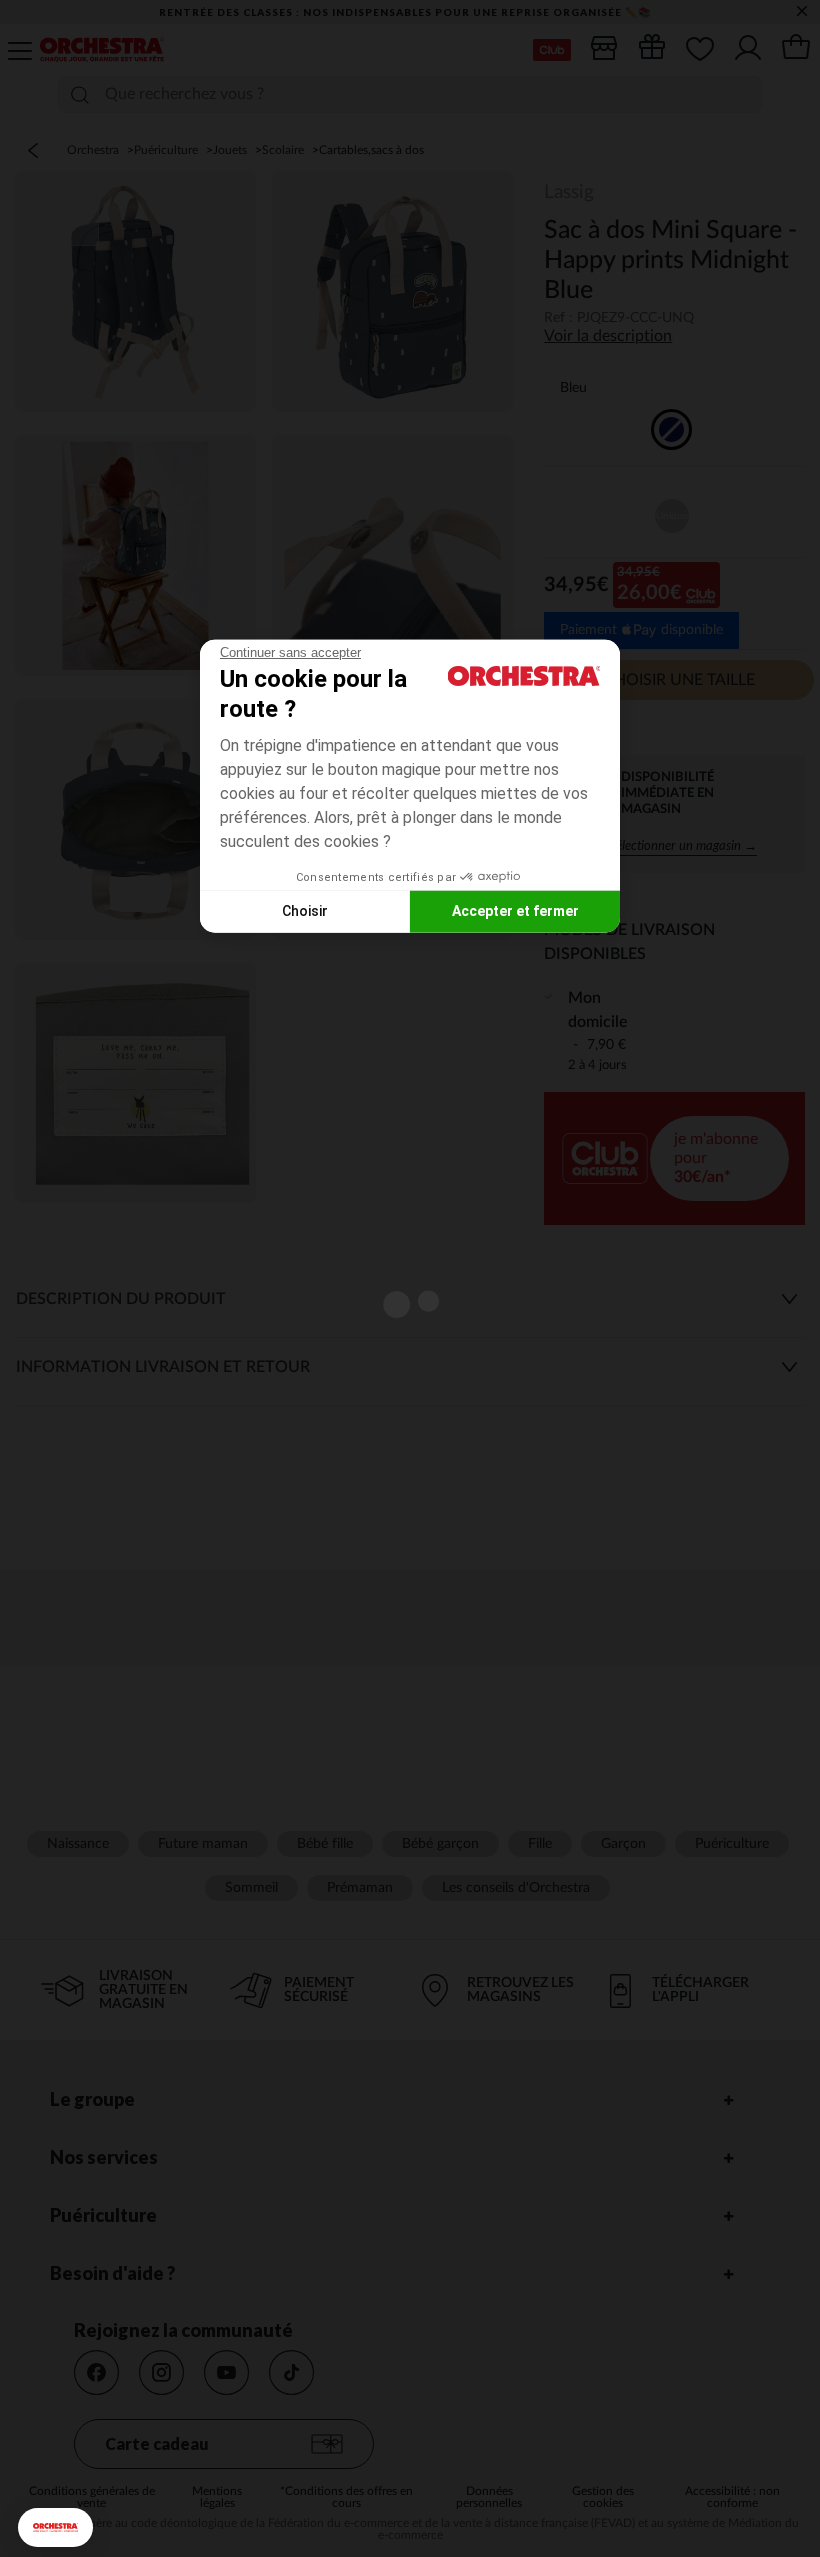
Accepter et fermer (515, 911)
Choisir (305, 911)
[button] (55, 2527)
